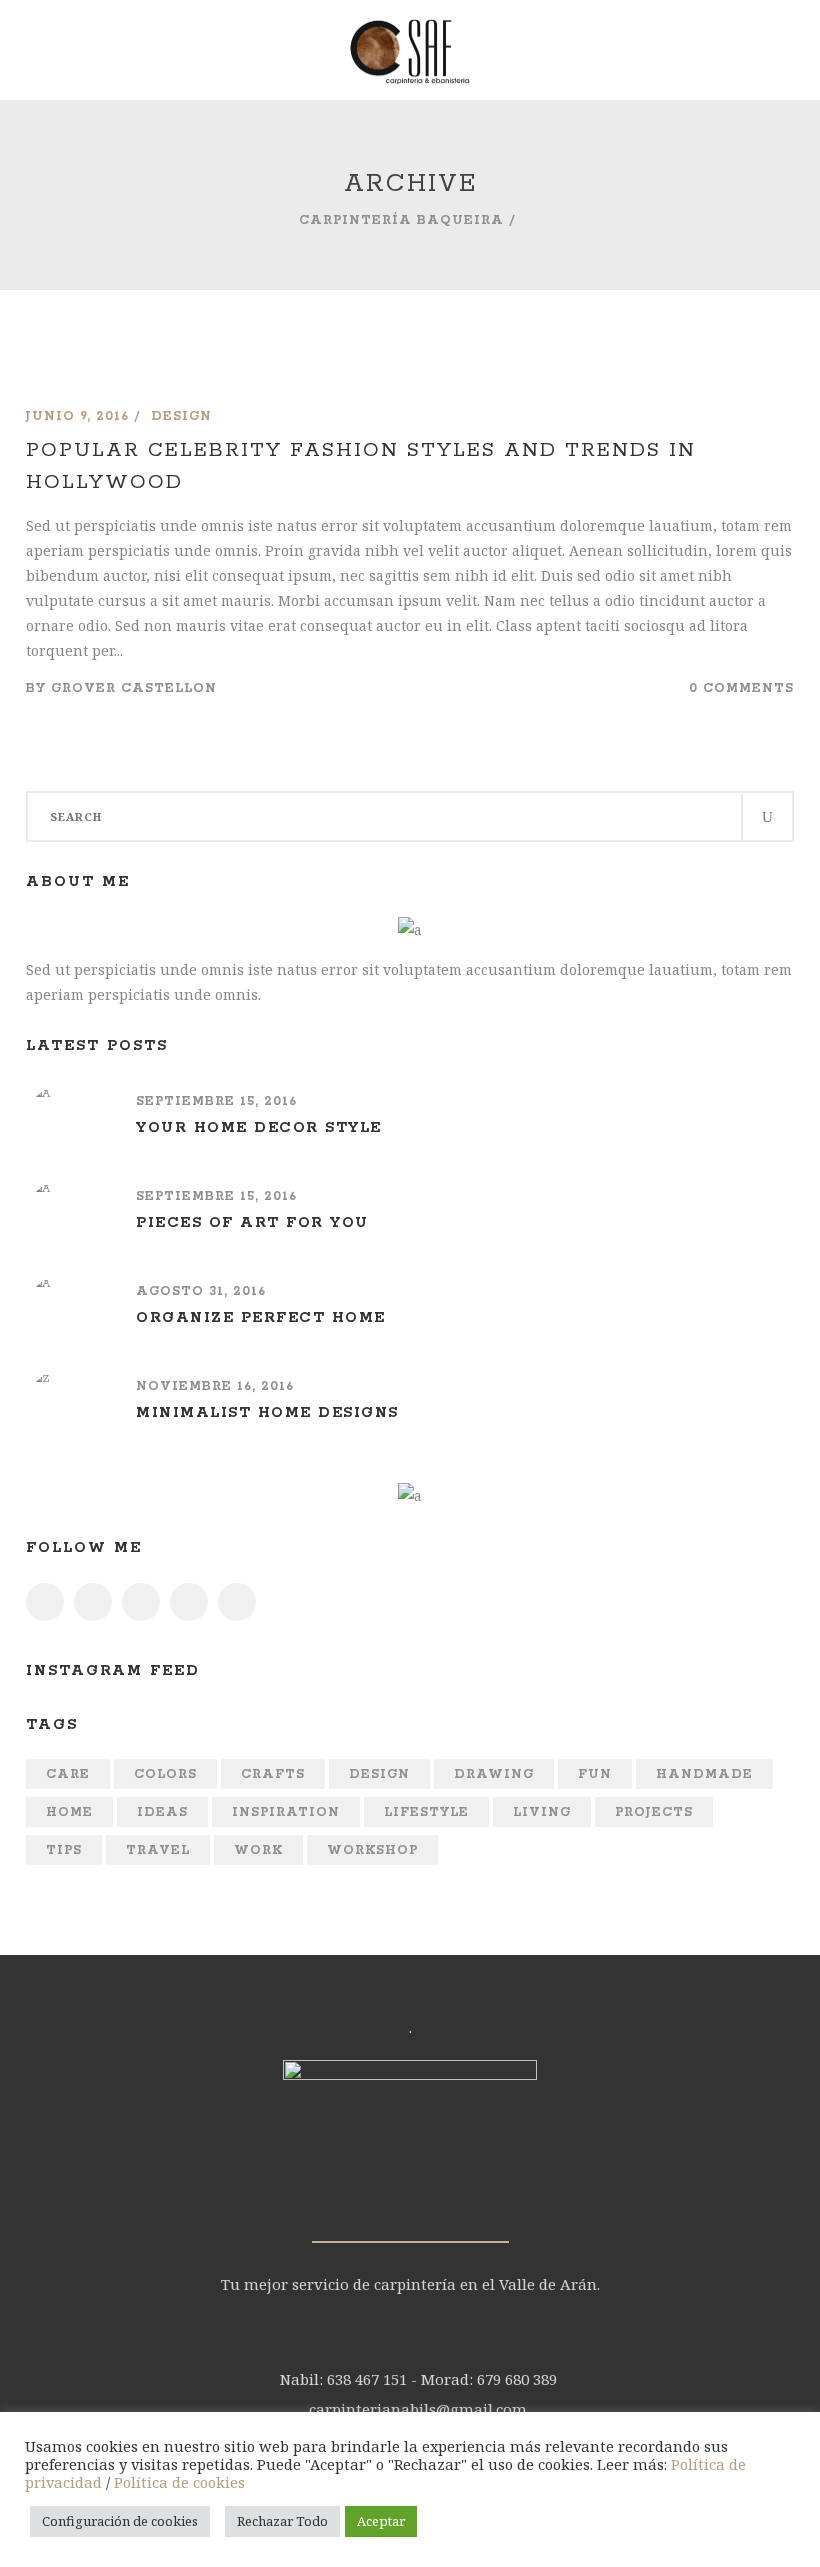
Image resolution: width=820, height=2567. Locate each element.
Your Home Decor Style (259, 1128)
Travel (158, 1850)
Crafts (273, 1774)
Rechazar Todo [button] (282, 2521)
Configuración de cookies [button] (120, 2521)
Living (542, 1812)
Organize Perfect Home (261, 1318)
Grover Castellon (134, 688)
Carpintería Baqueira (401, 220)
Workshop (372, 1850)
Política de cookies (179, 2482)
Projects (654, 1812)
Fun (595, 1774)
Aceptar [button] (381, 2521)
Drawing (494, 1774)
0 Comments (741, 688)
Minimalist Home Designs (267, 1413)
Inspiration (286, 1812)
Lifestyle (426, 1812)
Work (258, 1850)
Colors (165, 1774)
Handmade (704, 1774)
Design (379, 1774)
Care (68, 1774)
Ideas (162, 1812)
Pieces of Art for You (252, 1223)
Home (69, 1812)
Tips (64, 1850)
